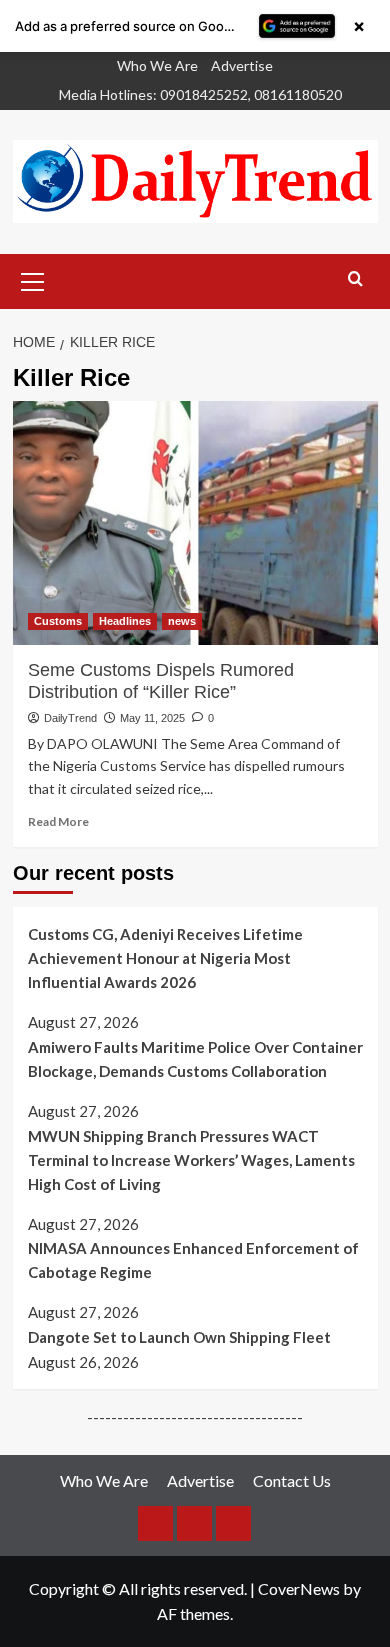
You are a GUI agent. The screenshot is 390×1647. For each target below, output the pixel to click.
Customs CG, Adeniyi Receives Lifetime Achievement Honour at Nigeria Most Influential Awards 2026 (165, 958)
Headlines (125, 621)
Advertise (242, 65)
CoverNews (299, 1588)
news (182, 621)
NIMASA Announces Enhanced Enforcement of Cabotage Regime (193, 1260)
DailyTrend (70, 718)
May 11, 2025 (152, 718)
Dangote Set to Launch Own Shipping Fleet (179, 1337)
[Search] (355, 279)
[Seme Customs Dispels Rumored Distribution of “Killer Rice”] (195, 522)
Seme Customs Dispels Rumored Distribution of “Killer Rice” (161, 681)
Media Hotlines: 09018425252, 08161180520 (200, 94)
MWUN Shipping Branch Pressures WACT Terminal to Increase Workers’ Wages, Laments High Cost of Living (191, 1160)
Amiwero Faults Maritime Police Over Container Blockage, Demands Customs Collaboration (195, 1059)
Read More (58, 821)
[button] (33, 279)
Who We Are (157, 65)
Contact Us (292, 1480)
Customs (58, 621)
